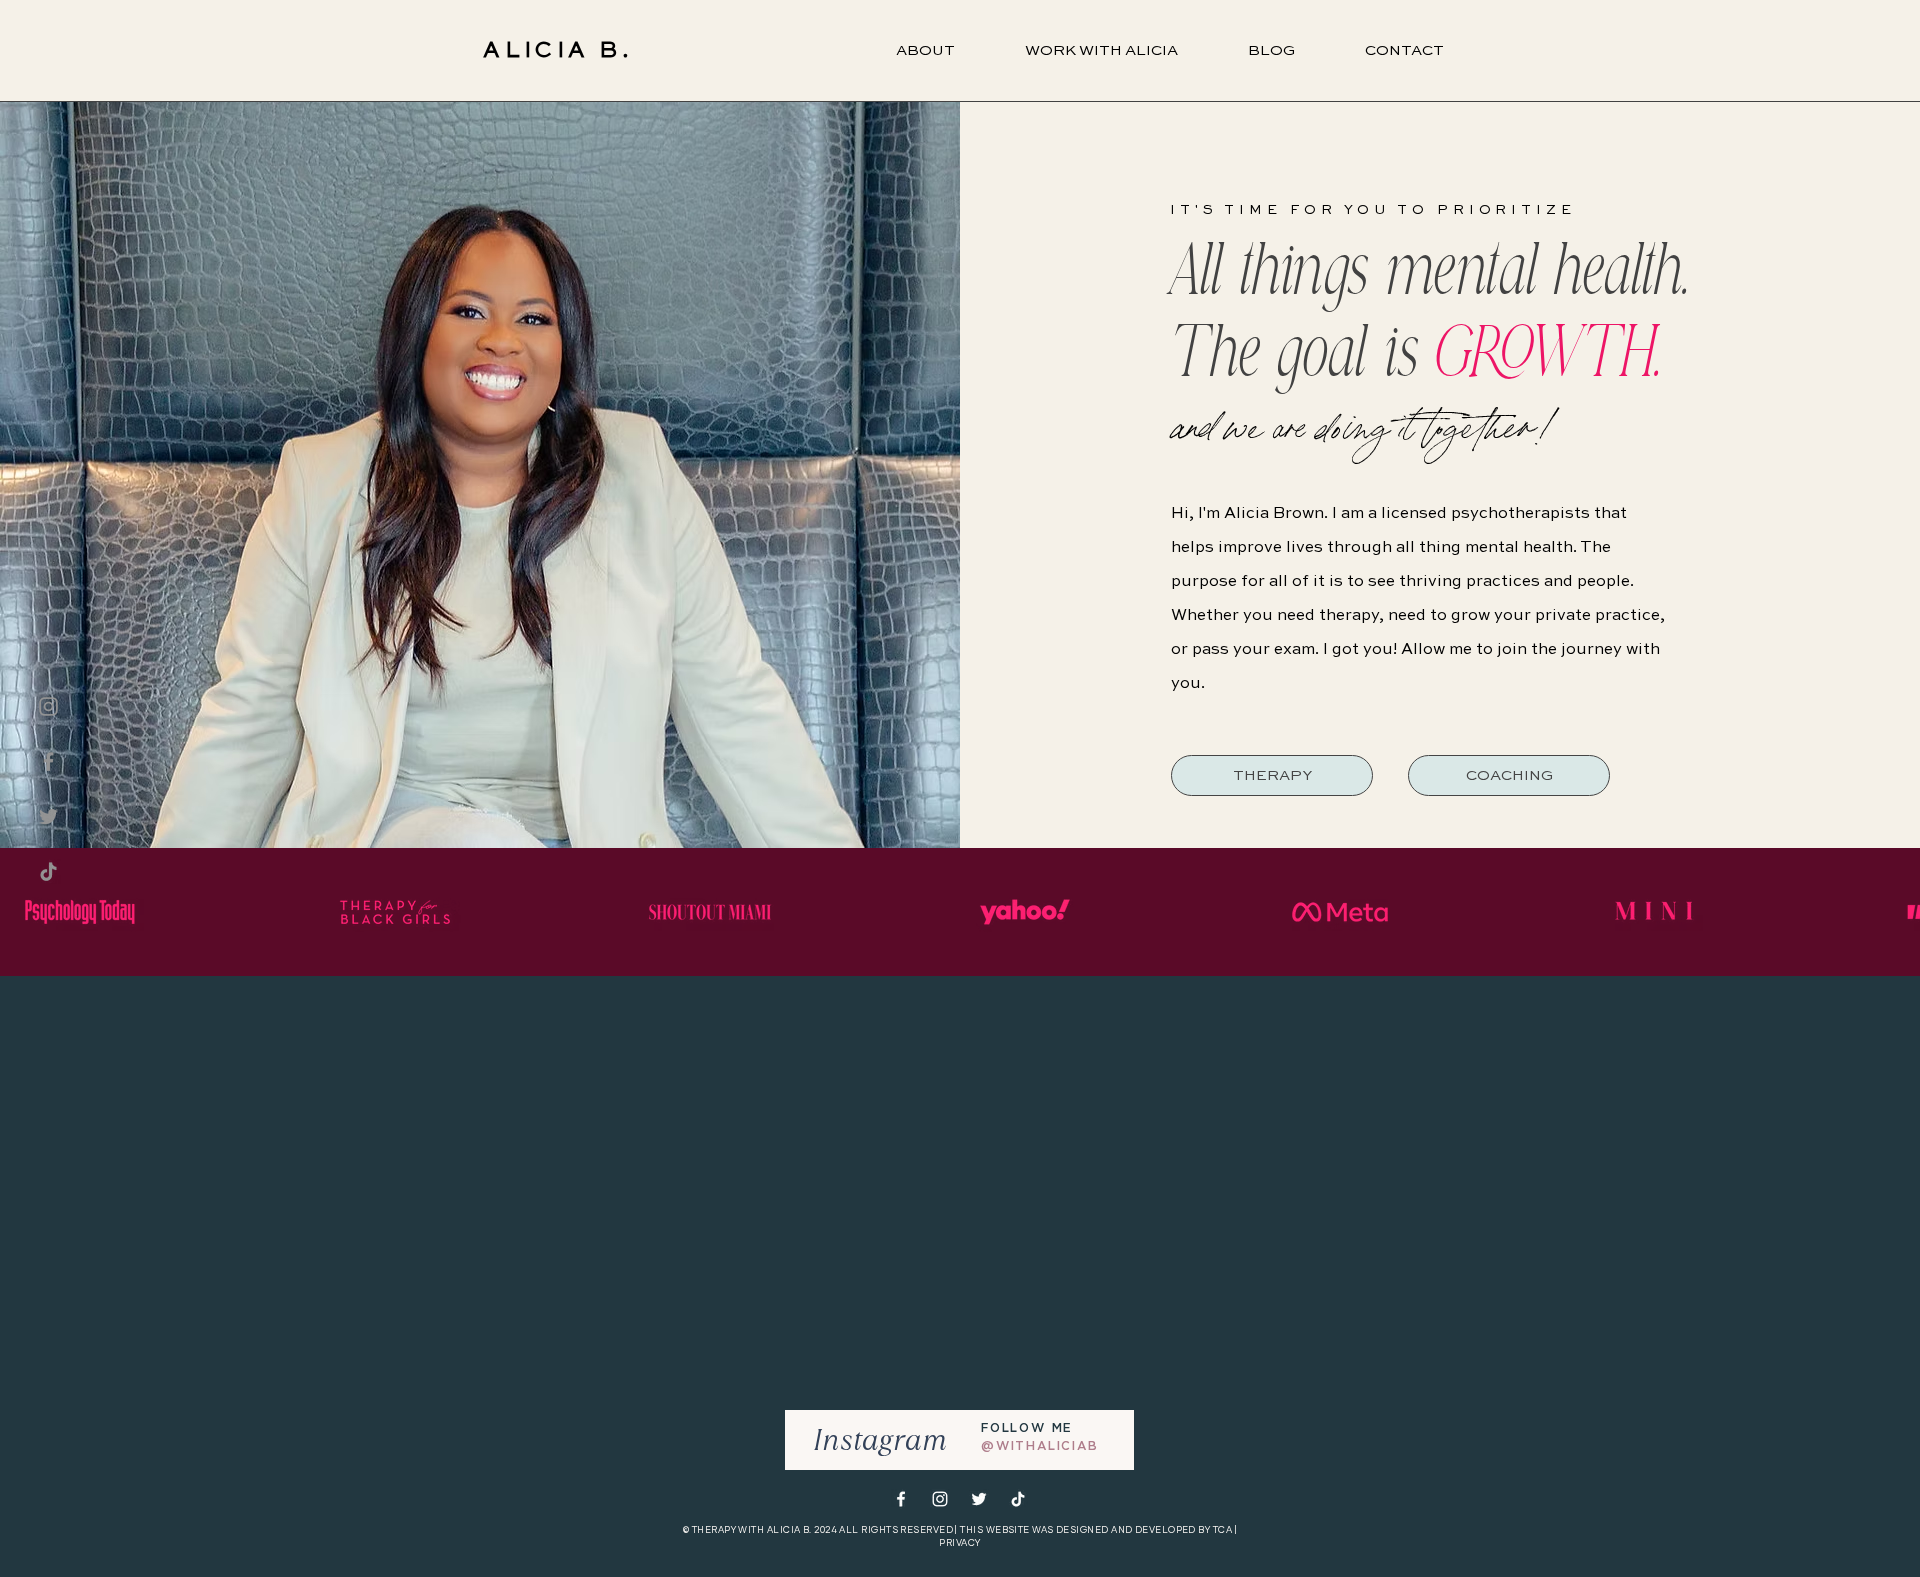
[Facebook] (48, 761)
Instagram (880, 1440)
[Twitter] (48, 816)
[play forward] (1895, 912)
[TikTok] (48, 871)
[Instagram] (48, 706)
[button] (1101, 51)
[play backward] (25, 912)
